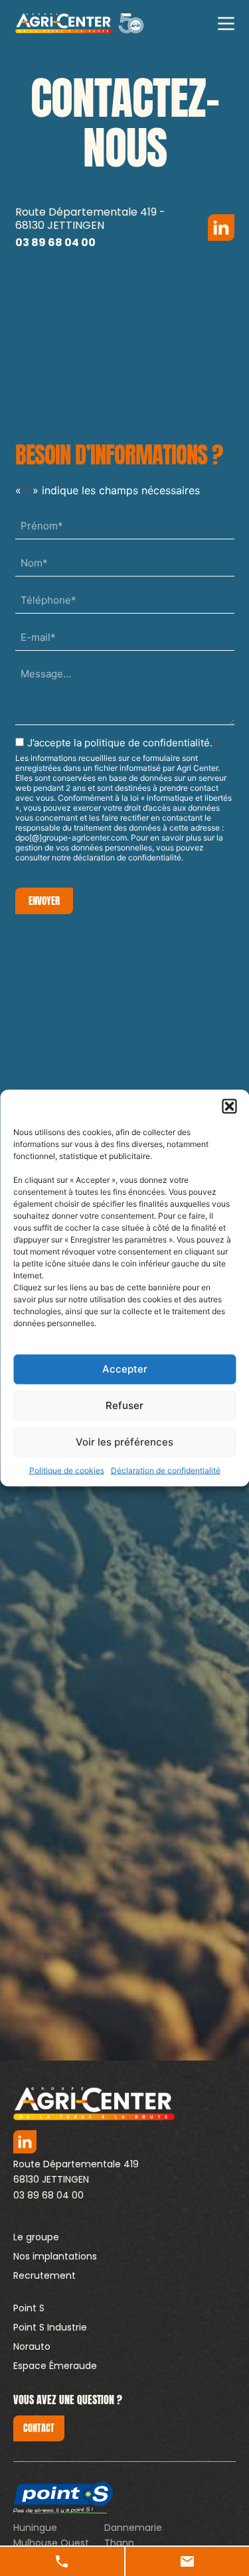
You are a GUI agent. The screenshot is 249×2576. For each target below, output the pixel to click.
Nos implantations (55, 2256)
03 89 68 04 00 (48, 2195)
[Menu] (226, 24)
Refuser (124, 1405)
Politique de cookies (67, 1470)
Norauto (32, 2346)
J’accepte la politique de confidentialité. (123, 743)
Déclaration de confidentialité (166, 1470)
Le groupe (36, 2237)
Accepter (125, 1369)
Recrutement (44, 2275)
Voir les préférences (124, 1442)
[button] (229, 1106)
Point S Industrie (50, 2327)
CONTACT (39, 2428)
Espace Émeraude (55, 2366)
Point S (29, 2308)
